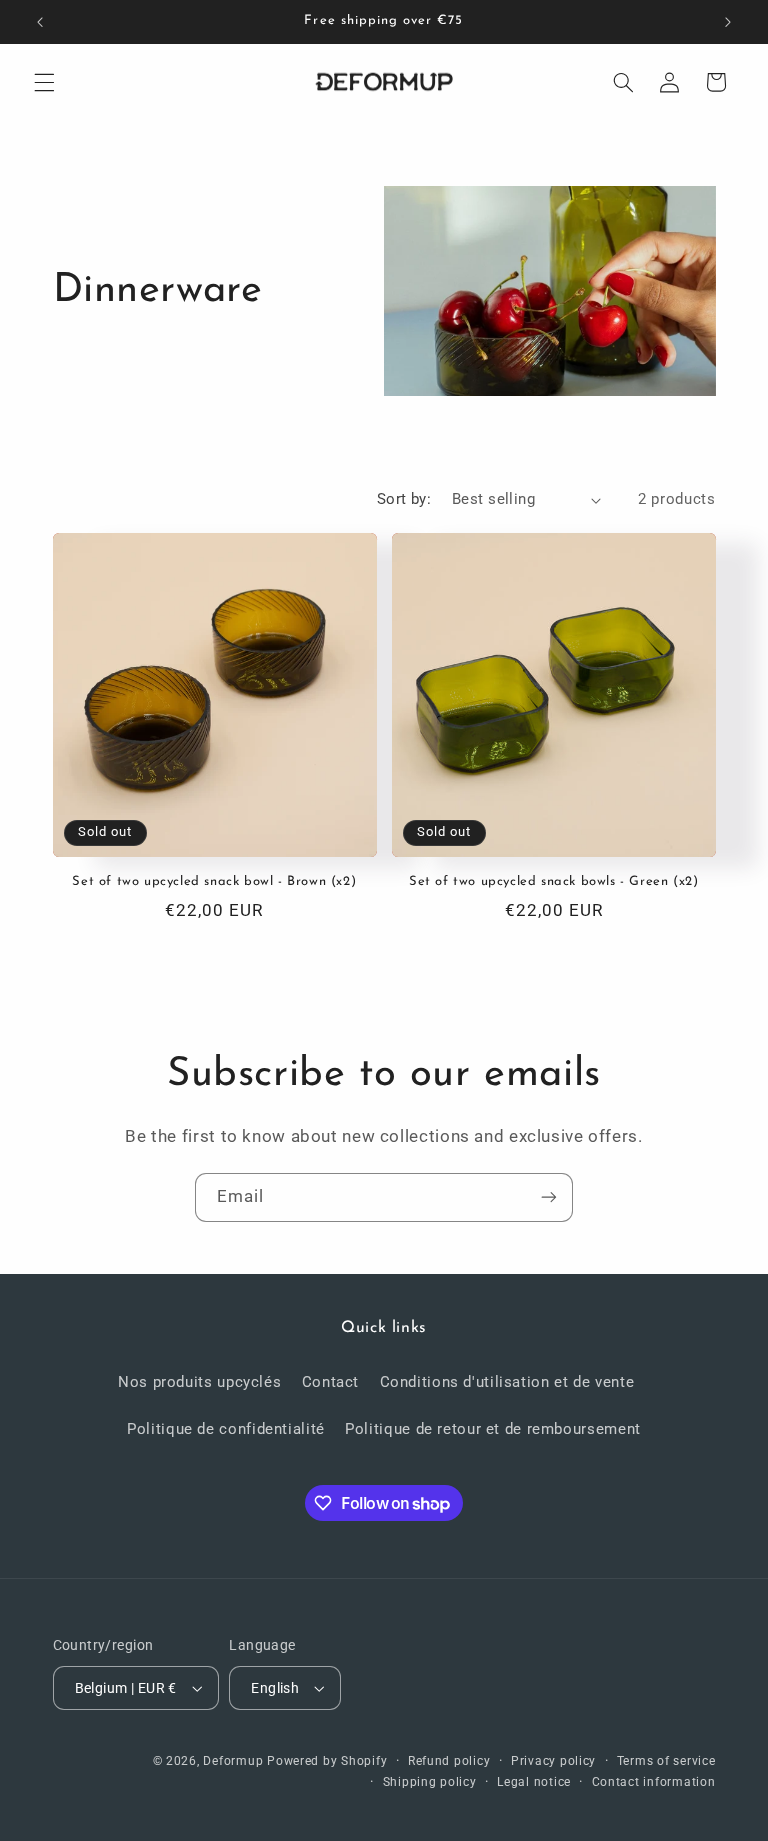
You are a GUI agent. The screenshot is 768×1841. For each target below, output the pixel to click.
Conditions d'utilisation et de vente (507, 1382)
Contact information (654, 1782)
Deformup (233, 1761)
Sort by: (404, 499)
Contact (330, 1382)
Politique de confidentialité (226, 1429)
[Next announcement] (728, 22)
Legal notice (534, 1782)
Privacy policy (553, 1761)
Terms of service (666, 1761)
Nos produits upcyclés (199, 1382)
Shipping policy (430, 1782)
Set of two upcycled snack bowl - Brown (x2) (214, 881)
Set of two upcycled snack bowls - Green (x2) (553, 881)
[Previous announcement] (40, 22)
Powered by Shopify (327, 1761)
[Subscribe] (549, 1197)
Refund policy (449, 1761)
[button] (44, 82)
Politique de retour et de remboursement (493, 1429)
